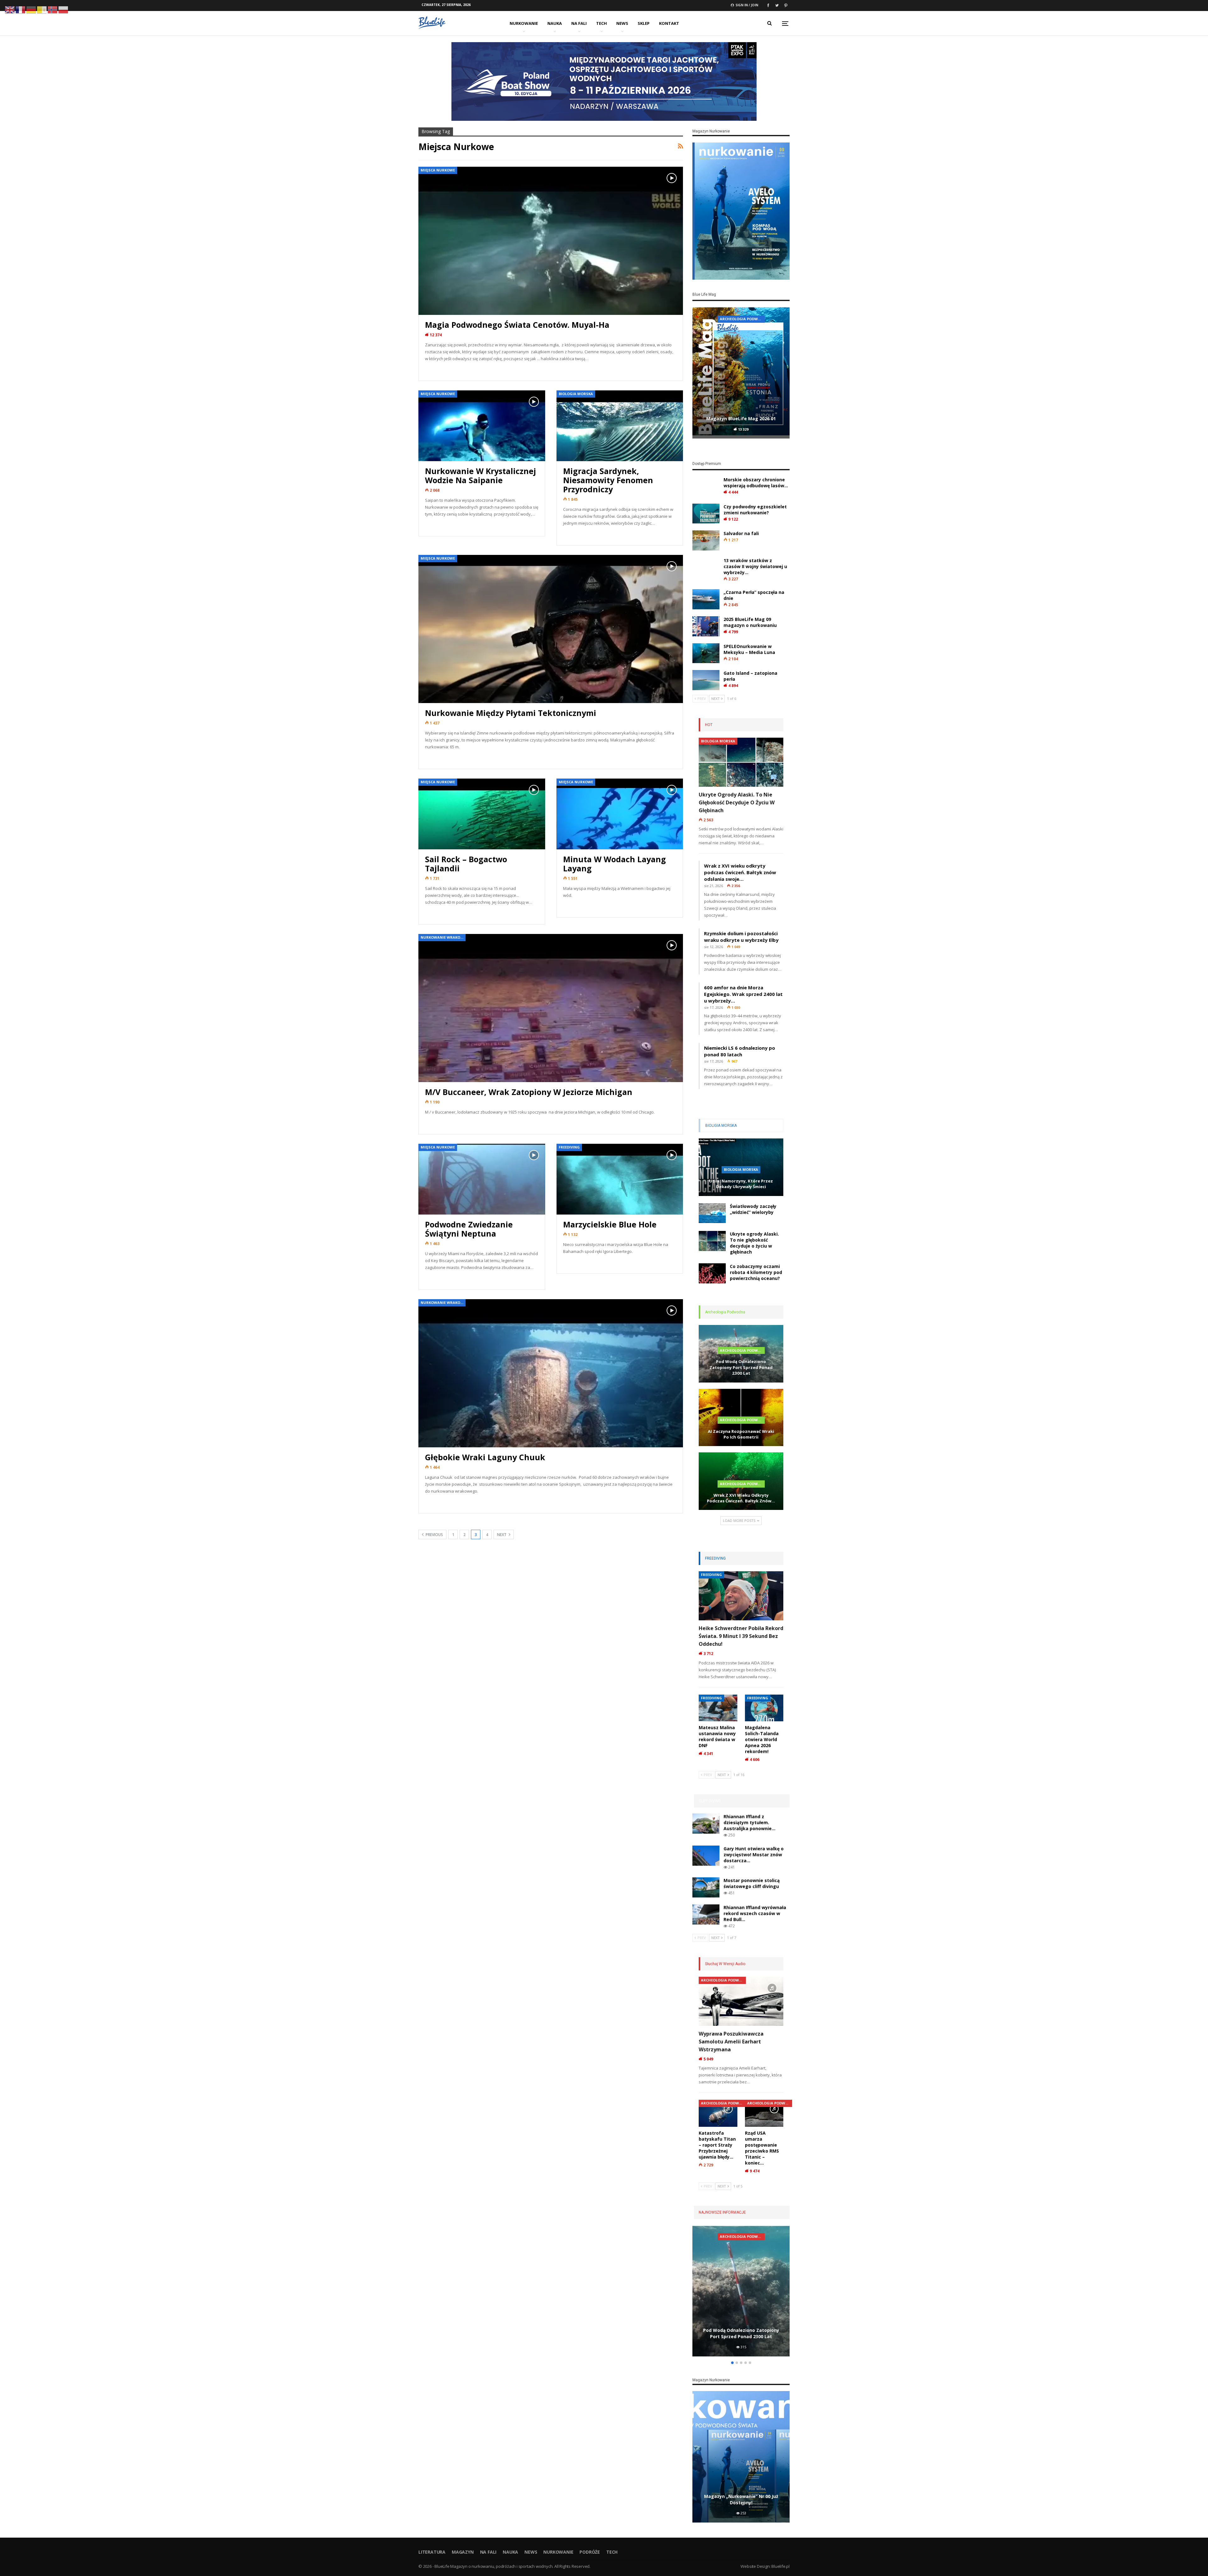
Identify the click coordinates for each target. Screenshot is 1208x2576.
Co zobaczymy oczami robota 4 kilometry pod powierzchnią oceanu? (756, 1272)
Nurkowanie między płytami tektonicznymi (511, 713)
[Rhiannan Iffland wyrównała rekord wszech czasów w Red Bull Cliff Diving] (706, 1914)
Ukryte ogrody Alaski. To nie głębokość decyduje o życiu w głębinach (737, 802)
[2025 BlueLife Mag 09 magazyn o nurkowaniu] (706, 626)
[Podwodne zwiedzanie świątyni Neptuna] (482, 1179)
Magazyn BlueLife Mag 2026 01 (741, 419)
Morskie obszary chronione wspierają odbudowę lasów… (756, 483)
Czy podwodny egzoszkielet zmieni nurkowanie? (755, 510)
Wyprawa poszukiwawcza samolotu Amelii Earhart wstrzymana (731, 2042)
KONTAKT (669, 23)
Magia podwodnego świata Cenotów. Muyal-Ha (517, 325)
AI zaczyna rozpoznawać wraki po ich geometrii (741, 1434)
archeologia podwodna (742, 319)
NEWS (622, 23)
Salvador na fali (741, 533)
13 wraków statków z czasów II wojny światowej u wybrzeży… (755, 566)
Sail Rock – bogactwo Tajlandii (466, 864)
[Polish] (64, 9)
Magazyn (463, 2552)
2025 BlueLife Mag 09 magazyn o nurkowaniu (750, 622)
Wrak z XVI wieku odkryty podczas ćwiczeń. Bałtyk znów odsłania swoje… (740, 872)
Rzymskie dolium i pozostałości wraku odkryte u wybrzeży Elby (741, 937)
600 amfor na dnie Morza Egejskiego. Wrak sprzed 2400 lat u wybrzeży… (743, 994)
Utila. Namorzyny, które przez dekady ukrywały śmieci (741, 1184)
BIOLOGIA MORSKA (576, 394)
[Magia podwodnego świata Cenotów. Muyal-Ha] (551, 241)
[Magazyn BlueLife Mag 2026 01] (741, 373)
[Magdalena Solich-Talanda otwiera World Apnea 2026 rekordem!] (764, 1708)
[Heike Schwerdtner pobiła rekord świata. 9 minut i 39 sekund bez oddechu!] (741, 1596)
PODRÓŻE (590, 2552)
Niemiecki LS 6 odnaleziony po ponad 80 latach (740, 1051)
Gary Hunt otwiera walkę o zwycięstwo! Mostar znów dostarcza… (754, 1855)
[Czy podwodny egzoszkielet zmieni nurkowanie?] (706, 514)
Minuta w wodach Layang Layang (615, 864)
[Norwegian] (53, 9)
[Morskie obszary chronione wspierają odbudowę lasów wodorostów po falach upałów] (706, 487)
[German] (31, 9)
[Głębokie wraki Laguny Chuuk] (551, 1373)
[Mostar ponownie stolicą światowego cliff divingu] (706, 1887)
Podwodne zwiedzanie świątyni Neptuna (469, 1229)
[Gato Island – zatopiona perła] (706, 680)
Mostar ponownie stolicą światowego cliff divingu (752, 1883)
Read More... (440, 370)
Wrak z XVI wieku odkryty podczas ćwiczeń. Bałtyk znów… (741, 1498)
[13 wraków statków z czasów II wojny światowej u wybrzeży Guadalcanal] (706, 567)
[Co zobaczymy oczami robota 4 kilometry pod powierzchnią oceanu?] (712, 1273)
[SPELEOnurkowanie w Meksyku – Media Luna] (706, 653)
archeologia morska (741, 2236)
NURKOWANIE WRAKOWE (443, 937)
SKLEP (644, 23)
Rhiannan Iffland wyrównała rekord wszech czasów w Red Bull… (755, 1913)
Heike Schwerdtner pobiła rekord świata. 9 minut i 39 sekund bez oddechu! (741, 1636)
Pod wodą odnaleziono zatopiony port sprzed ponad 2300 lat (741, 1367)
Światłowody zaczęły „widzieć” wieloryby (753, 1209)
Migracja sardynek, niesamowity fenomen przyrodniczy (608, 480)
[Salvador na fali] (706, 540)
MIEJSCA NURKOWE (438, 170)
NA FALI (579, 23)
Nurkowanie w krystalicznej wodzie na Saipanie (481, 475)
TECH (601, 23)
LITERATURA (432, 2552)
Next (502, 1535)
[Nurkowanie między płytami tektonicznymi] (551, 629)
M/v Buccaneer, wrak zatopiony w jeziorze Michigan (529, 1092)
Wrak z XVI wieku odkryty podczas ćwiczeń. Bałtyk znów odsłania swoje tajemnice (741, 2330)
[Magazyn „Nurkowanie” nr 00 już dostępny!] (741, 2457)
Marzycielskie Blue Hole (610, 1224)
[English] (10, 9)
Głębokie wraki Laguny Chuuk (485, 1457)
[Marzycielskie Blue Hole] (620, 1179)
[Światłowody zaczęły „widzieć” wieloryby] (712, 1213)
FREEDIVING (569, 1147)
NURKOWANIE (524, 23)
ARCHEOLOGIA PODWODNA (742, 1350)
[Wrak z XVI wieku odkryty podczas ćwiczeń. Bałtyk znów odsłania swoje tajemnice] (741, 2291)
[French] (21, 9)
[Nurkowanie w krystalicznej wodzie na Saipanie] (482, 426)
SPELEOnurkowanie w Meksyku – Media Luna (749, 649)
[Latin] (42, 9)
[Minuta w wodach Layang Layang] (620, 814)
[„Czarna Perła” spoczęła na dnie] (706, 599)
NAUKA (555, 23)
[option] (741, 374)
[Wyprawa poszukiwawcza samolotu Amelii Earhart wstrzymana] (741, 2001)
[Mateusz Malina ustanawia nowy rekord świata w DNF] (718, 1708)
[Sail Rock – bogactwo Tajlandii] (482, 814)
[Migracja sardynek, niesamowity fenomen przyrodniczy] (620, 426)
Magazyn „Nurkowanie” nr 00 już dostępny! (741, 2499)
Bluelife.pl (780, 2566)
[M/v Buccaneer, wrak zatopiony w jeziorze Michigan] (551, 1008)
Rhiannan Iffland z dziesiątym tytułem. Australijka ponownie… (749, 1822)
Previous (434, 1535)
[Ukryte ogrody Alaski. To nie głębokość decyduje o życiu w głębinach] (741, 762)
